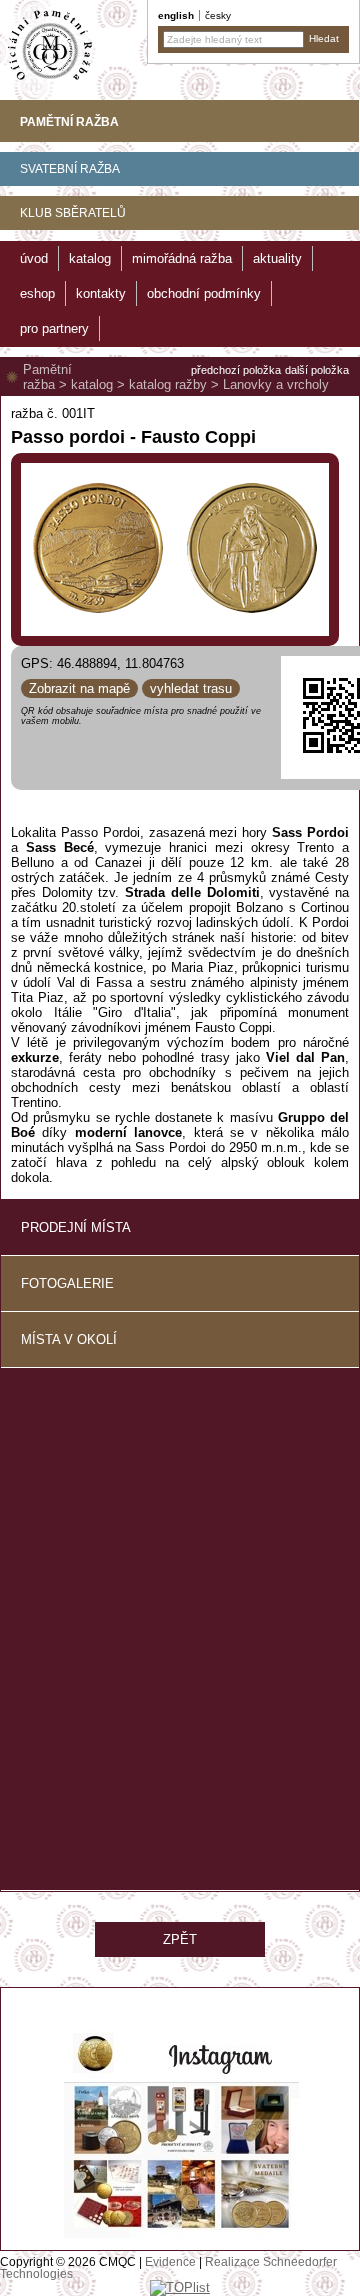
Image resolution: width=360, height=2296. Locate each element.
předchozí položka (236, 370)
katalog (92, 384)
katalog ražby (168, 384)
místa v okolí (69, 1339)
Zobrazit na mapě (79, 688)
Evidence (170, 2262)
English (176, 15)
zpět (180, 1939)
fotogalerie (67, 1283)
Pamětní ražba (47, 377)
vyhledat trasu (191, 688)
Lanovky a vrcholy (276, 384)
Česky (218, 15)
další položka (317, 370)
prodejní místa (76, 1227)
